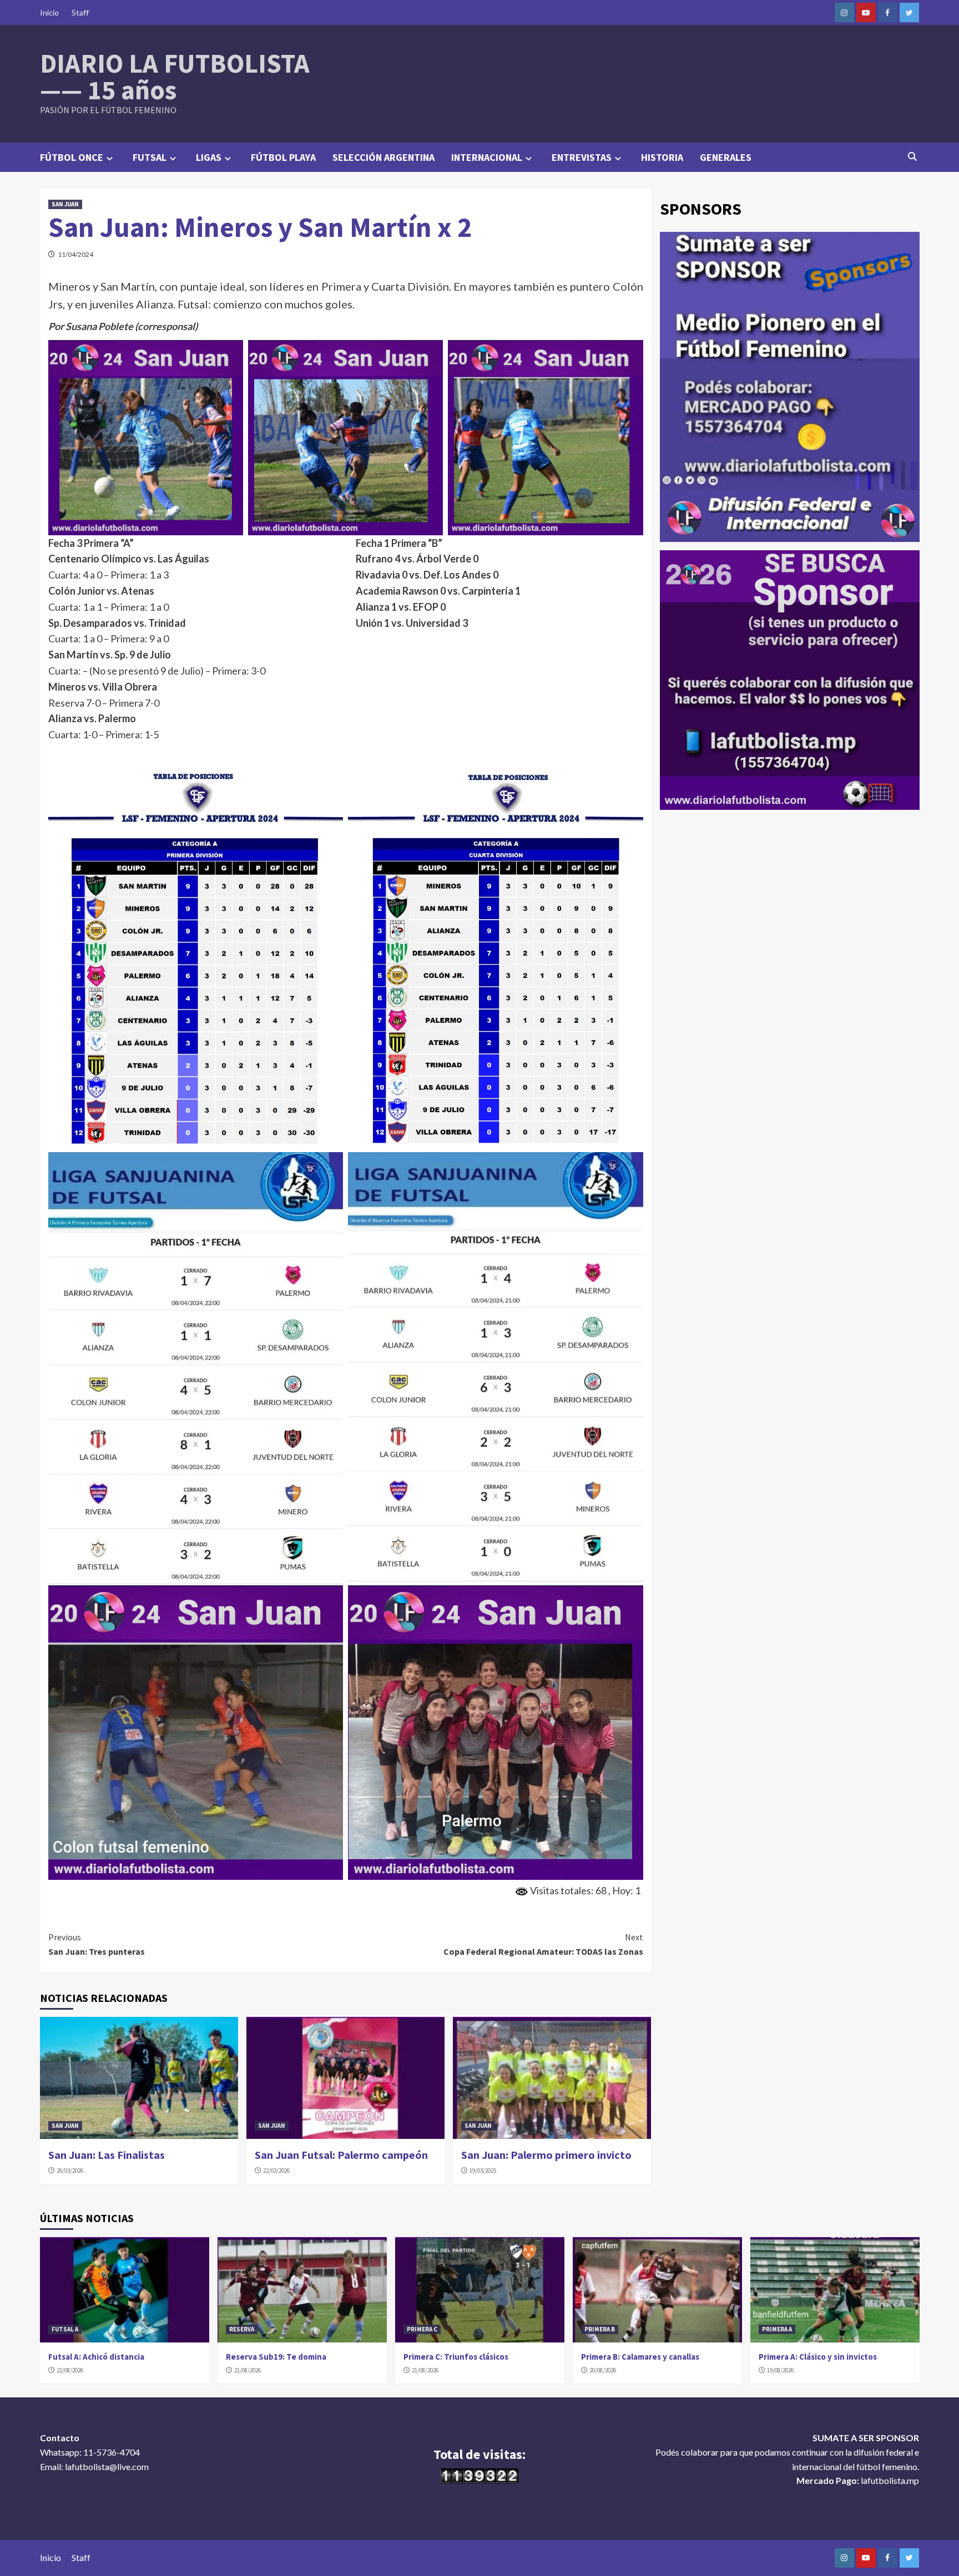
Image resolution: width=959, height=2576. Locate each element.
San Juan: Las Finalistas (107, 2155)
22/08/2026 (70, 2370)
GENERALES (726, 157)
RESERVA (242, 2329)
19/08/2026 (780, 2370)
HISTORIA (662, 157)
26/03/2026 (70, 2171)
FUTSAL (150, 157)
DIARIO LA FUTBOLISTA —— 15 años (175, 77)
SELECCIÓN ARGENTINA (383, 157)
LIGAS (209, 157)
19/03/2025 (483, 2171)
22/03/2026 (276, 2171)
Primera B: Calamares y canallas (640, 2357)
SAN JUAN (65, 204)
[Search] (913, 156)
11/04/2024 (75, 254)
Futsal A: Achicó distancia (96, 2357)
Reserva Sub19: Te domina (276, 2357)
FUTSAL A (65, 2329)
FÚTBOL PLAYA (283, 157)
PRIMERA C (422, 2329)
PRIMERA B (600, 2329)
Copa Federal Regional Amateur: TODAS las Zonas (543, 1944)
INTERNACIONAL (487, 157)
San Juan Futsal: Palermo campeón (341, 2155)
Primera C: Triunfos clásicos (456, 2357)
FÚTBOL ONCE (72, 157)
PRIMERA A (777, 2329)
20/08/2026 (603, 2370)
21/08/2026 (248, 2370)
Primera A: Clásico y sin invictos (818, 2357)
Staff (80, 12)
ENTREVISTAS (582, 157)
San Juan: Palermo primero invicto (546, 2155)
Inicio (49, 12)
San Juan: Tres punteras (97, 1944)
